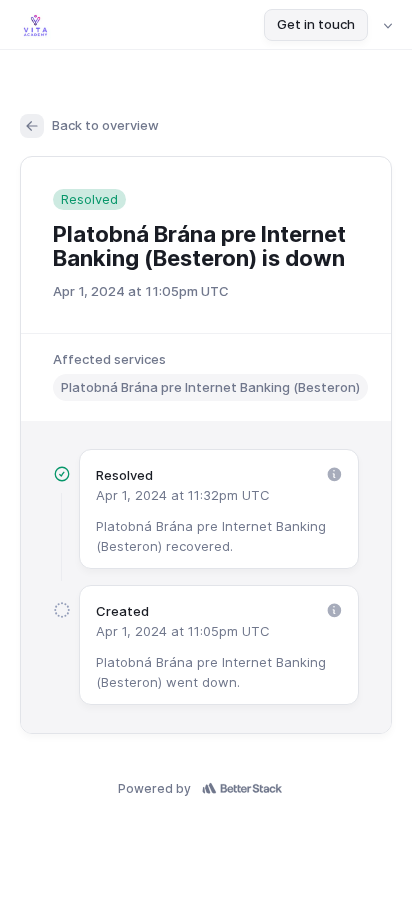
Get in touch (316, 24)
